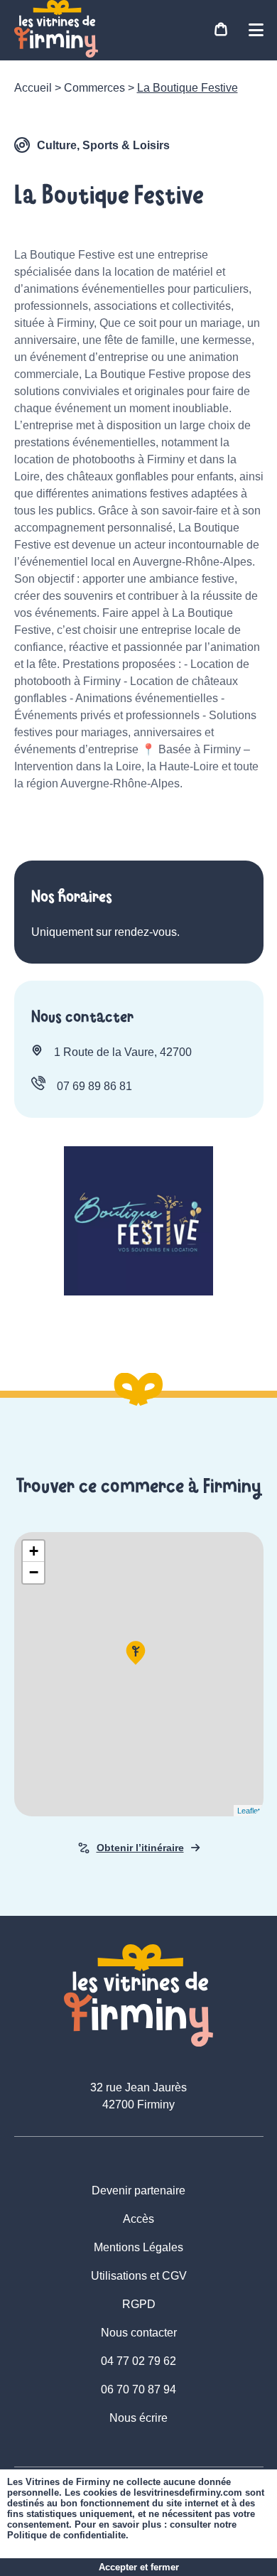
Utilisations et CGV (139, 2276)
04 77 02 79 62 (138, 2361)
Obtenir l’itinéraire (140, 1848)
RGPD (139, 2304)
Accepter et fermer (139, 2567)
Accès (138, 2219)
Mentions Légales (138, 2247)
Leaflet (249, 1811)
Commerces (94, 88)
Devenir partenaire (138, 2190)
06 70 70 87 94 (138, 2389)
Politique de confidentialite (66, 2535)
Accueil (33, 88)
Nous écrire (138, 2418)
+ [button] (34, 1551)
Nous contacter (139, 2333)
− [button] (34, 1572)
